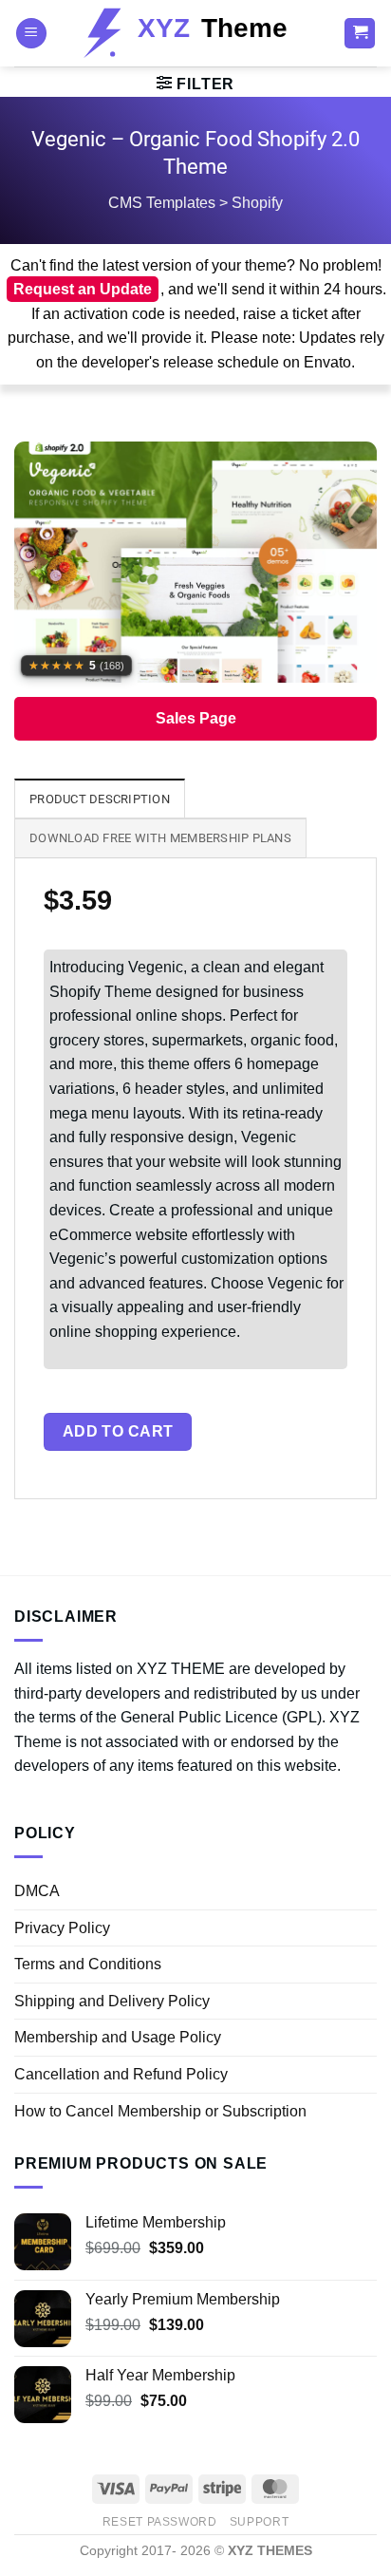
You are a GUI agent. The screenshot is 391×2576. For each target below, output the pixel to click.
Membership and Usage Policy (118, 2037)
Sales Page (196, 718)
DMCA (37, 1891)
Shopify (257, 203)
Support (259, 2522)
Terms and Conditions (88, 1964)
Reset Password (160, 2522)
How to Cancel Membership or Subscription (160, 2111)
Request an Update (83, 289)
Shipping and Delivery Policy (112, 2001)
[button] (31, 34)
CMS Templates (162, 203)
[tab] (100, 799)
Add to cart (118, 1431)
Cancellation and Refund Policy (121, 2074)
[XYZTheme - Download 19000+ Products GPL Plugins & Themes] (196, 33)
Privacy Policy (62, 1928)
